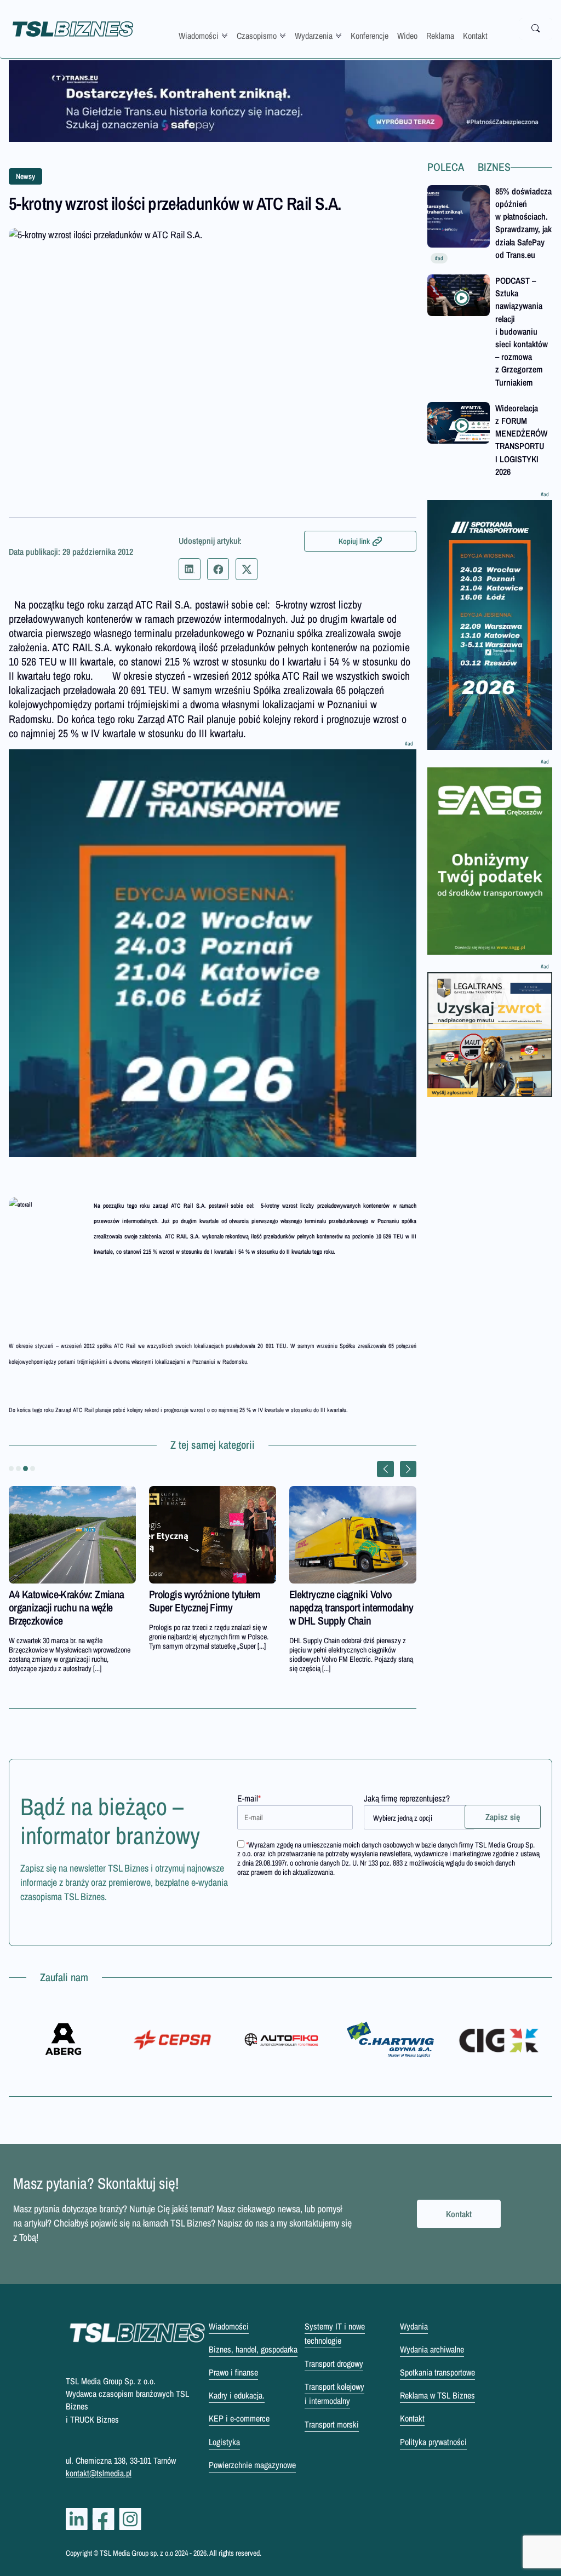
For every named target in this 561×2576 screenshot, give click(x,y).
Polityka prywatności (433, 2442)
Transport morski (332, 2424)
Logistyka (224, 2442)
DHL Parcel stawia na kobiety (254, 1594)
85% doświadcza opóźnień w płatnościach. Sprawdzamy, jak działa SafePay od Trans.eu (523, 223)
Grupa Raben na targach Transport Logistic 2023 (105, 1601)
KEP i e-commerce (239, 2418)
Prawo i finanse (233, 2372)
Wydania (414, 2326)
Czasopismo (257, 36)
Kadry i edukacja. (237, 2395)
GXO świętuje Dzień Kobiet (391, 1594)
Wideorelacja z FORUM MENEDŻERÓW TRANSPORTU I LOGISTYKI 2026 (521, 440)
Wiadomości (199, 36)
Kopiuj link (354, 541)
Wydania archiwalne (432, 2349)
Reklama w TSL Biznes (437, 2395)
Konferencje (370, 36)
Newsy (25, 176)
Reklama (440, 36)
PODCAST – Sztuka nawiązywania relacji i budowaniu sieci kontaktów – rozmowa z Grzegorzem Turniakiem (522, 331)
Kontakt (475, 36)
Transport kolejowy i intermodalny (334, 2394)
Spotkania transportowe (437, 2372)
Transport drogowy (334, 2363)
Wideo (407, 36)
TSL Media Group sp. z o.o (137, 2553)
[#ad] (280, 101)
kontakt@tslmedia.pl (99, 2473)
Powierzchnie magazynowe (252, 2465)
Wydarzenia (314, 36)
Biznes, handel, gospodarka (253, 2349)
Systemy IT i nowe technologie (335, 2333)
